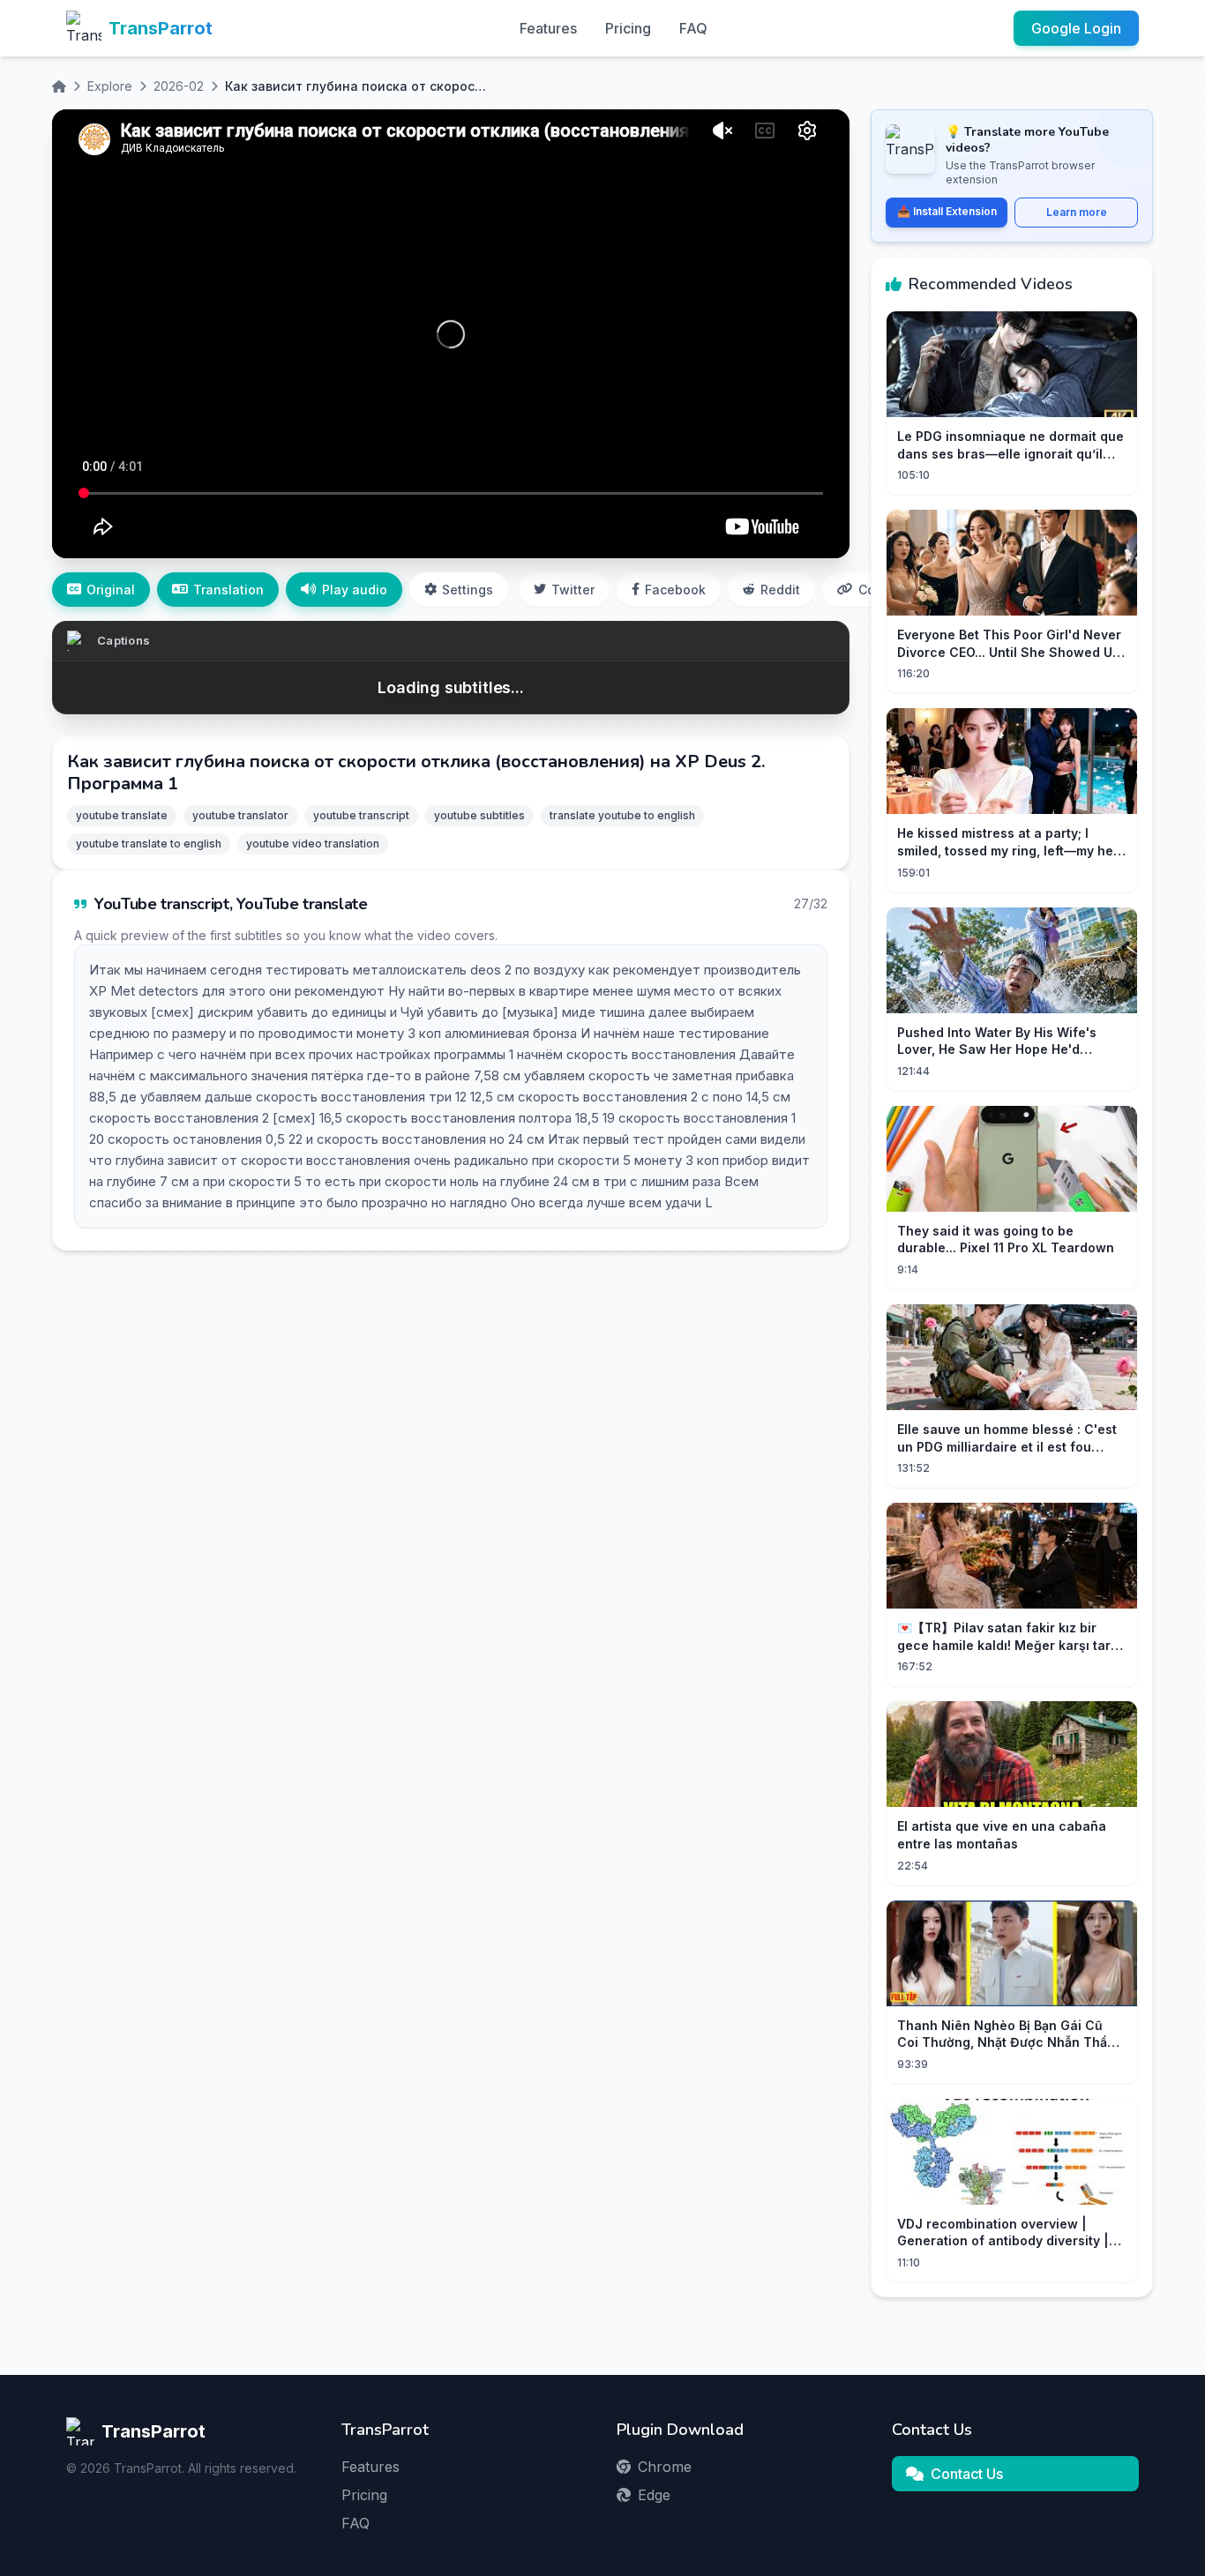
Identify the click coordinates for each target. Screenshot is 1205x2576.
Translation (228, 590)
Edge (654, 2495)
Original (111, 590)
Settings (468, 590)
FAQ (693, 28)
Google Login (1076, 28)
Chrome (665, 2467)
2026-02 (179, 86)
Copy (874, 590)
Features (548, 28)
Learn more (1077, 212)
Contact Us (967, 2474)
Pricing (628, 28)
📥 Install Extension (947, 211)
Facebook (675, 590)
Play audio (355, 590)
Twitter (573, 590)
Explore (110, 86)
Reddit (780, 590)
